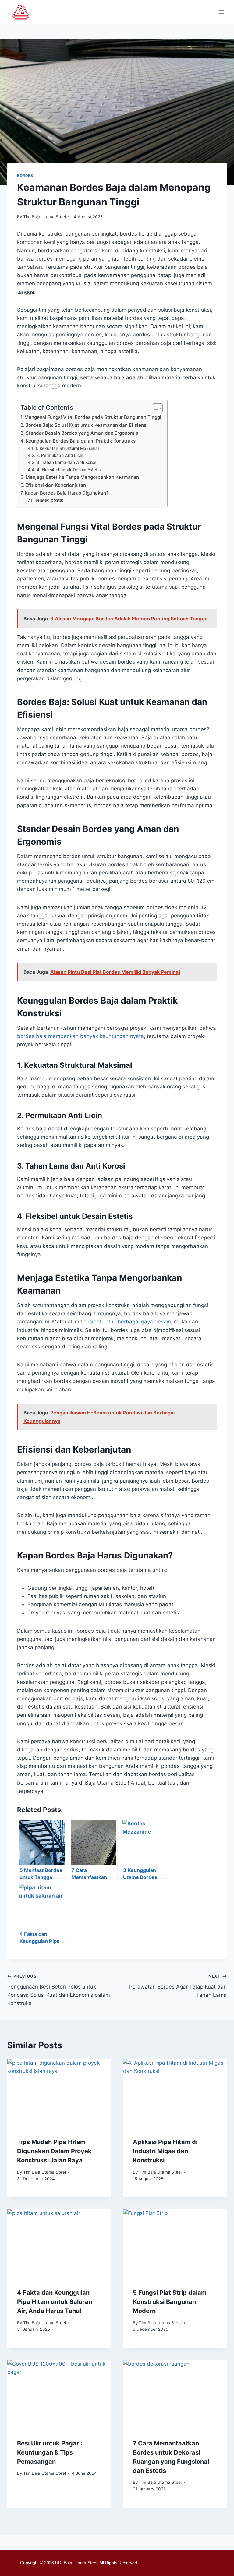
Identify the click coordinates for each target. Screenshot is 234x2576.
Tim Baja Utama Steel (44, 217)
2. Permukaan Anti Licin (60, 455)
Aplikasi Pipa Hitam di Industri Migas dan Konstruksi (165, 2151)
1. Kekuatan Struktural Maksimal (67, 448)
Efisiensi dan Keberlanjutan (56, 485)
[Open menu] (221, 12)
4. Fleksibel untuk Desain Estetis (69, 470)
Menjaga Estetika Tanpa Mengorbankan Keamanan (82, 477)
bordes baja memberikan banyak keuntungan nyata (80, 1036)
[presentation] (59, 2093)
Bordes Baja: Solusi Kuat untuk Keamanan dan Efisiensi (86, 425)
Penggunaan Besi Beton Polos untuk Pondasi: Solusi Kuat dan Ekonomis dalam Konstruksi (59, 1990)
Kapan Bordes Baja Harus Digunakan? (67, 493)
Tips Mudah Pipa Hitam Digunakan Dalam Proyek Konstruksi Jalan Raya (54, 2151)
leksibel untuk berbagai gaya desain (127, 1322)
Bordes (25, 175)
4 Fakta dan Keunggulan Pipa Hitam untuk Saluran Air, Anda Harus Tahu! (55, 2302)
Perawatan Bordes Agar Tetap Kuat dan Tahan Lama (178, 1986)
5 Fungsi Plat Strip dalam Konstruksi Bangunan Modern (170, 2302)
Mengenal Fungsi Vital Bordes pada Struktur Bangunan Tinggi (93, 417)
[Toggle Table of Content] (154, 408)
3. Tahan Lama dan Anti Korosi (67, 462)
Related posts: (49, 500)
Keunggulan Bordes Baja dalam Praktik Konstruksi (81, 441)
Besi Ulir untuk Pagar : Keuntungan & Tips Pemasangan (50, 2452)
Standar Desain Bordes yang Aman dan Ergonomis (82, 433)
